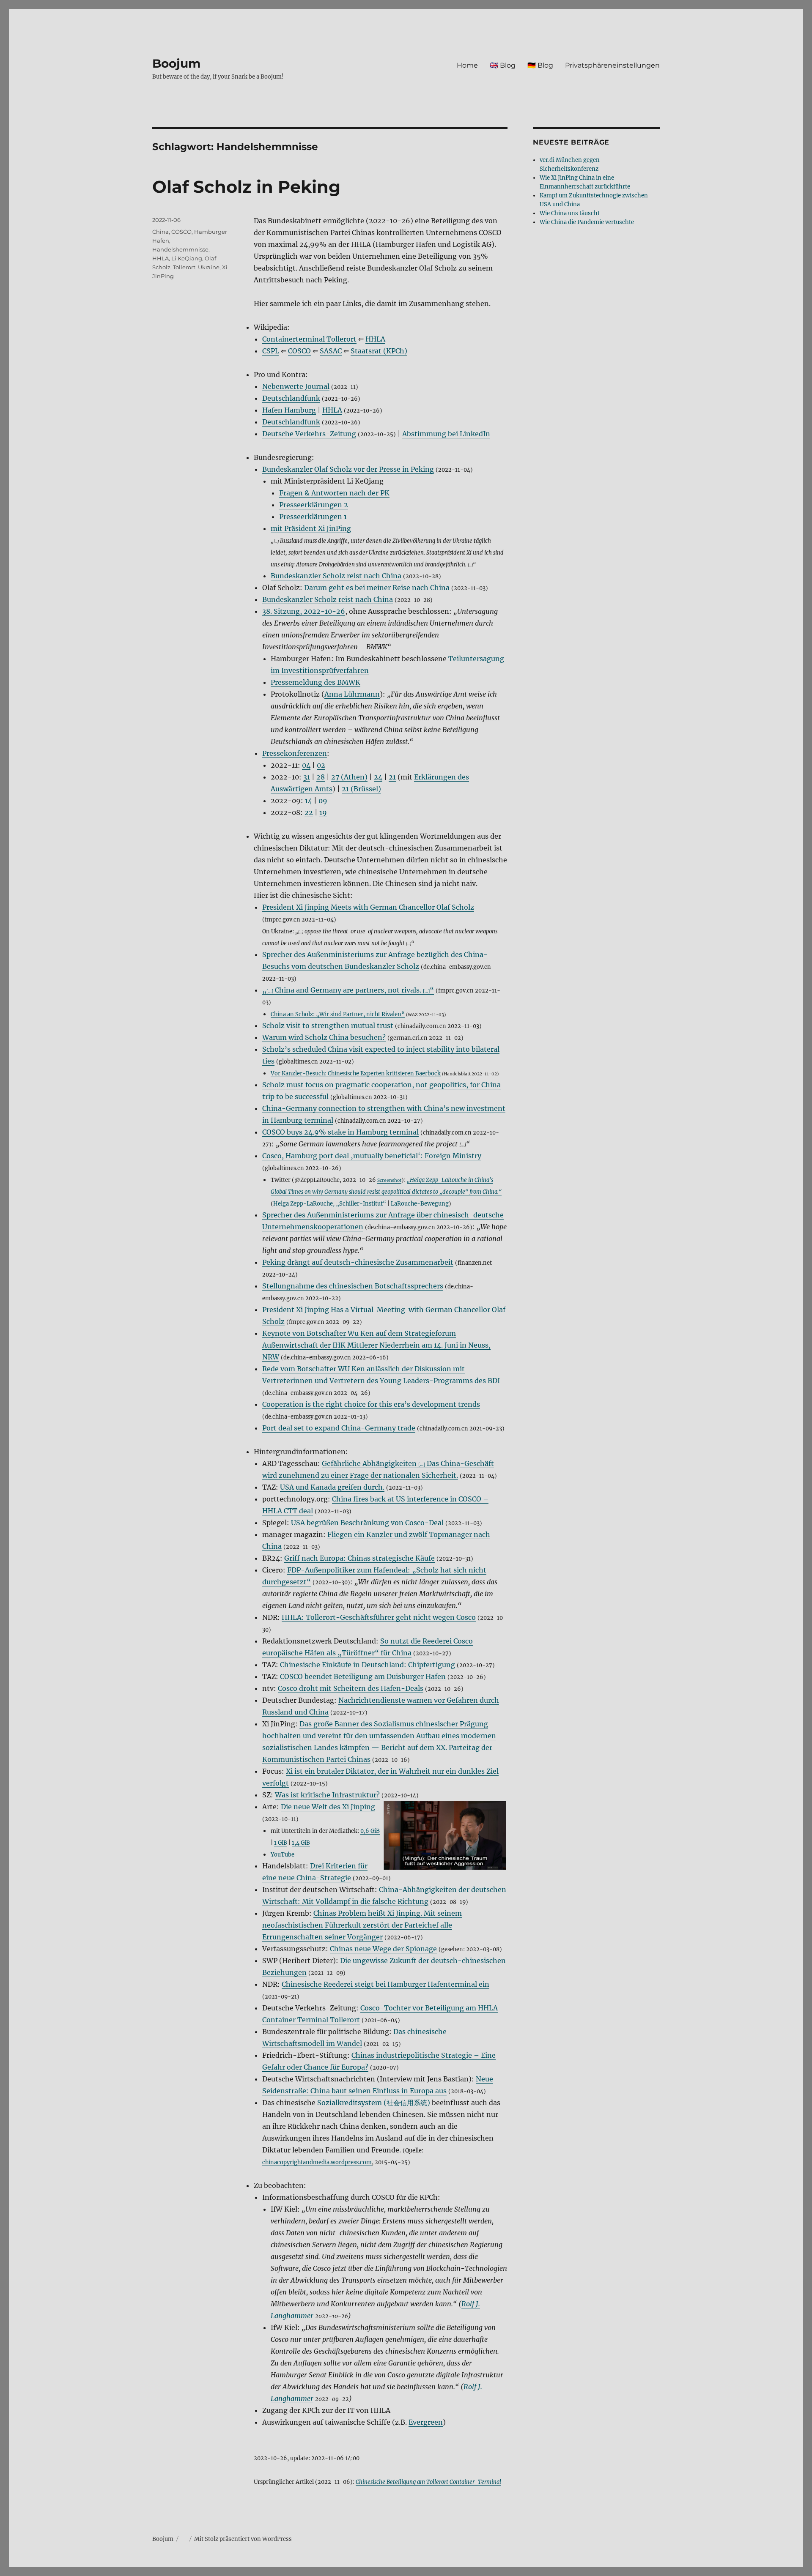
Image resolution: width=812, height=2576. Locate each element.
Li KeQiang (187, 258)
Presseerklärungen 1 (313, 517)
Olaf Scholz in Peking (246, 187)
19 (323, 812)
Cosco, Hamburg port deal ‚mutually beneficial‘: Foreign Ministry (372, 1156)
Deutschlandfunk (291, 398)
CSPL (271, 351)
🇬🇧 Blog (503, 65)
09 (323, 801)
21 (392, 777)
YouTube (283, 1854)
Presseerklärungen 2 (314, 505)
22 (309, 812)
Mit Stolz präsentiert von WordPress (243, 2539)
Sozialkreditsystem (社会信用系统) (374, 2103)
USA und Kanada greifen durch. (332, 1487)
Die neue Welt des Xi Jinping (328, 1807)
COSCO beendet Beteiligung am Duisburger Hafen (363, 1676)
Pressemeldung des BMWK (315, 682)
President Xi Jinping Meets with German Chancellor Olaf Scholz (368, 907)
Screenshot (389, 1180)
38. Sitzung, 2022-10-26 (304, 611)
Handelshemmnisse (180, 249)
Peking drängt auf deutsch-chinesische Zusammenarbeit (358, 1262)
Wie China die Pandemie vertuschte (587, 222)
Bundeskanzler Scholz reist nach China (328, 599)
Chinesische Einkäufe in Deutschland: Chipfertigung (368, 1665)
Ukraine (209, 267)
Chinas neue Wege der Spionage (383, 1949)
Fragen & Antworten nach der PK (334, 493)
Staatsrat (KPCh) (379, 351)
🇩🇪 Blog (540, 65)
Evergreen (426, 2422)
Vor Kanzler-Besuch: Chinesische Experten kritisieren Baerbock (356, 1073)
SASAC (331, 351)
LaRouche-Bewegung (420, 1203)
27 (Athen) (349, 777)
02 (321, 765)
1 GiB (281, 1843)
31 (307, 777)
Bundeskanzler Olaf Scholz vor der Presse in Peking (348, 469)
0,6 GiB (370, 1831)
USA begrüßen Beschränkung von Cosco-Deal (367, 1523)
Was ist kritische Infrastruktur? (327, 1795)
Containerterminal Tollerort (309, 339)
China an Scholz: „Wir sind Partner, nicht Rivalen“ (338, 1014)
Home (467, 65)
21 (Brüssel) (361, 789)
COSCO (299, 351)
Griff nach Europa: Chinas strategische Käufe (359, 1558)
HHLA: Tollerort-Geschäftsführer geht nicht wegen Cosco (379, 1617)
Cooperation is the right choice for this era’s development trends (371, 1404)
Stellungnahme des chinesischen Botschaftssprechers (353, 1286)
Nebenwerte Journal (296, 386)
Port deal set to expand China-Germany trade (339, 1428)
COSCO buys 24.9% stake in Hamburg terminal (340, 1132)
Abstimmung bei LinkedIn (446, 434)
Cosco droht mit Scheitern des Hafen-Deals (351, 1688)
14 (309, 801)
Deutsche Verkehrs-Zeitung (309, 434)
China (160, 232)
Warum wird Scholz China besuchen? (324, 1037)
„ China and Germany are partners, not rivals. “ (348, 990)
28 (321, 777)
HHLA (375, 339)
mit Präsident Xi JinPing (311, 528)
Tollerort (184, 267)
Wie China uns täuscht (570, 213)
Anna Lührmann (352, 694)
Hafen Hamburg (289, 410)
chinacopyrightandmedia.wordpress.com (317, 2162)
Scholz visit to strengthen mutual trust (328, 1025)
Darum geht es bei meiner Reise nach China (377, 588)
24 (378, 777)
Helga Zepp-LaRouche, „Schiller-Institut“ (330, 1203)
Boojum (176, 63)
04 (306, 765)
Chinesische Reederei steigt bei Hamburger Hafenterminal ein (385, 1984)
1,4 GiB (301, 1843)
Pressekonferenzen (295, 753)
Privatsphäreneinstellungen (612, 65)
